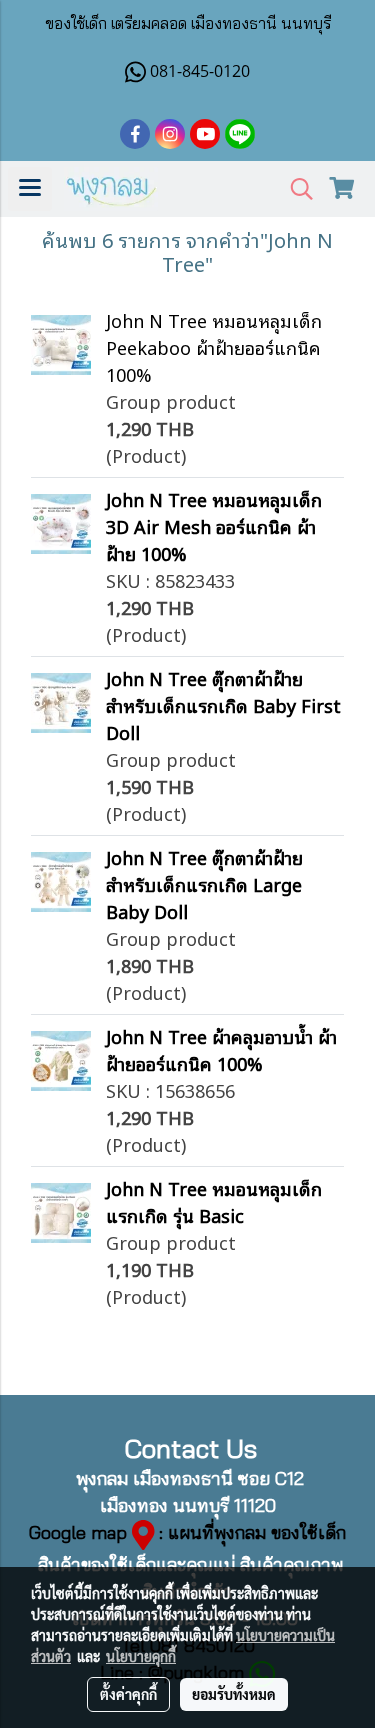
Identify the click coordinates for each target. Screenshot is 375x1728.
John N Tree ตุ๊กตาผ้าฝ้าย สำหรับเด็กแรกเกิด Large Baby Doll (204, 884)
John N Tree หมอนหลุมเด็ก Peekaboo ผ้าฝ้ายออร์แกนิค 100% (214, 347)
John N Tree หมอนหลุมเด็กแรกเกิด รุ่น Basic (214, 1201)
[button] (295, 189)
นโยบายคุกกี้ (141, 1656)
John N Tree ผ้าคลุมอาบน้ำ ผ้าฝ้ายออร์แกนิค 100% (221, 1049)
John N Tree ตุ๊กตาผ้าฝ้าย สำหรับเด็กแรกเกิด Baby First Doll (223, 705)
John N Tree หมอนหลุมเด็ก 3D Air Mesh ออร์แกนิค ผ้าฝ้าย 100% (214, 526)
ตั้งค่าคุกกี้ (128, 1694)
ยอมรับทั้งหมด (234, 1694)
